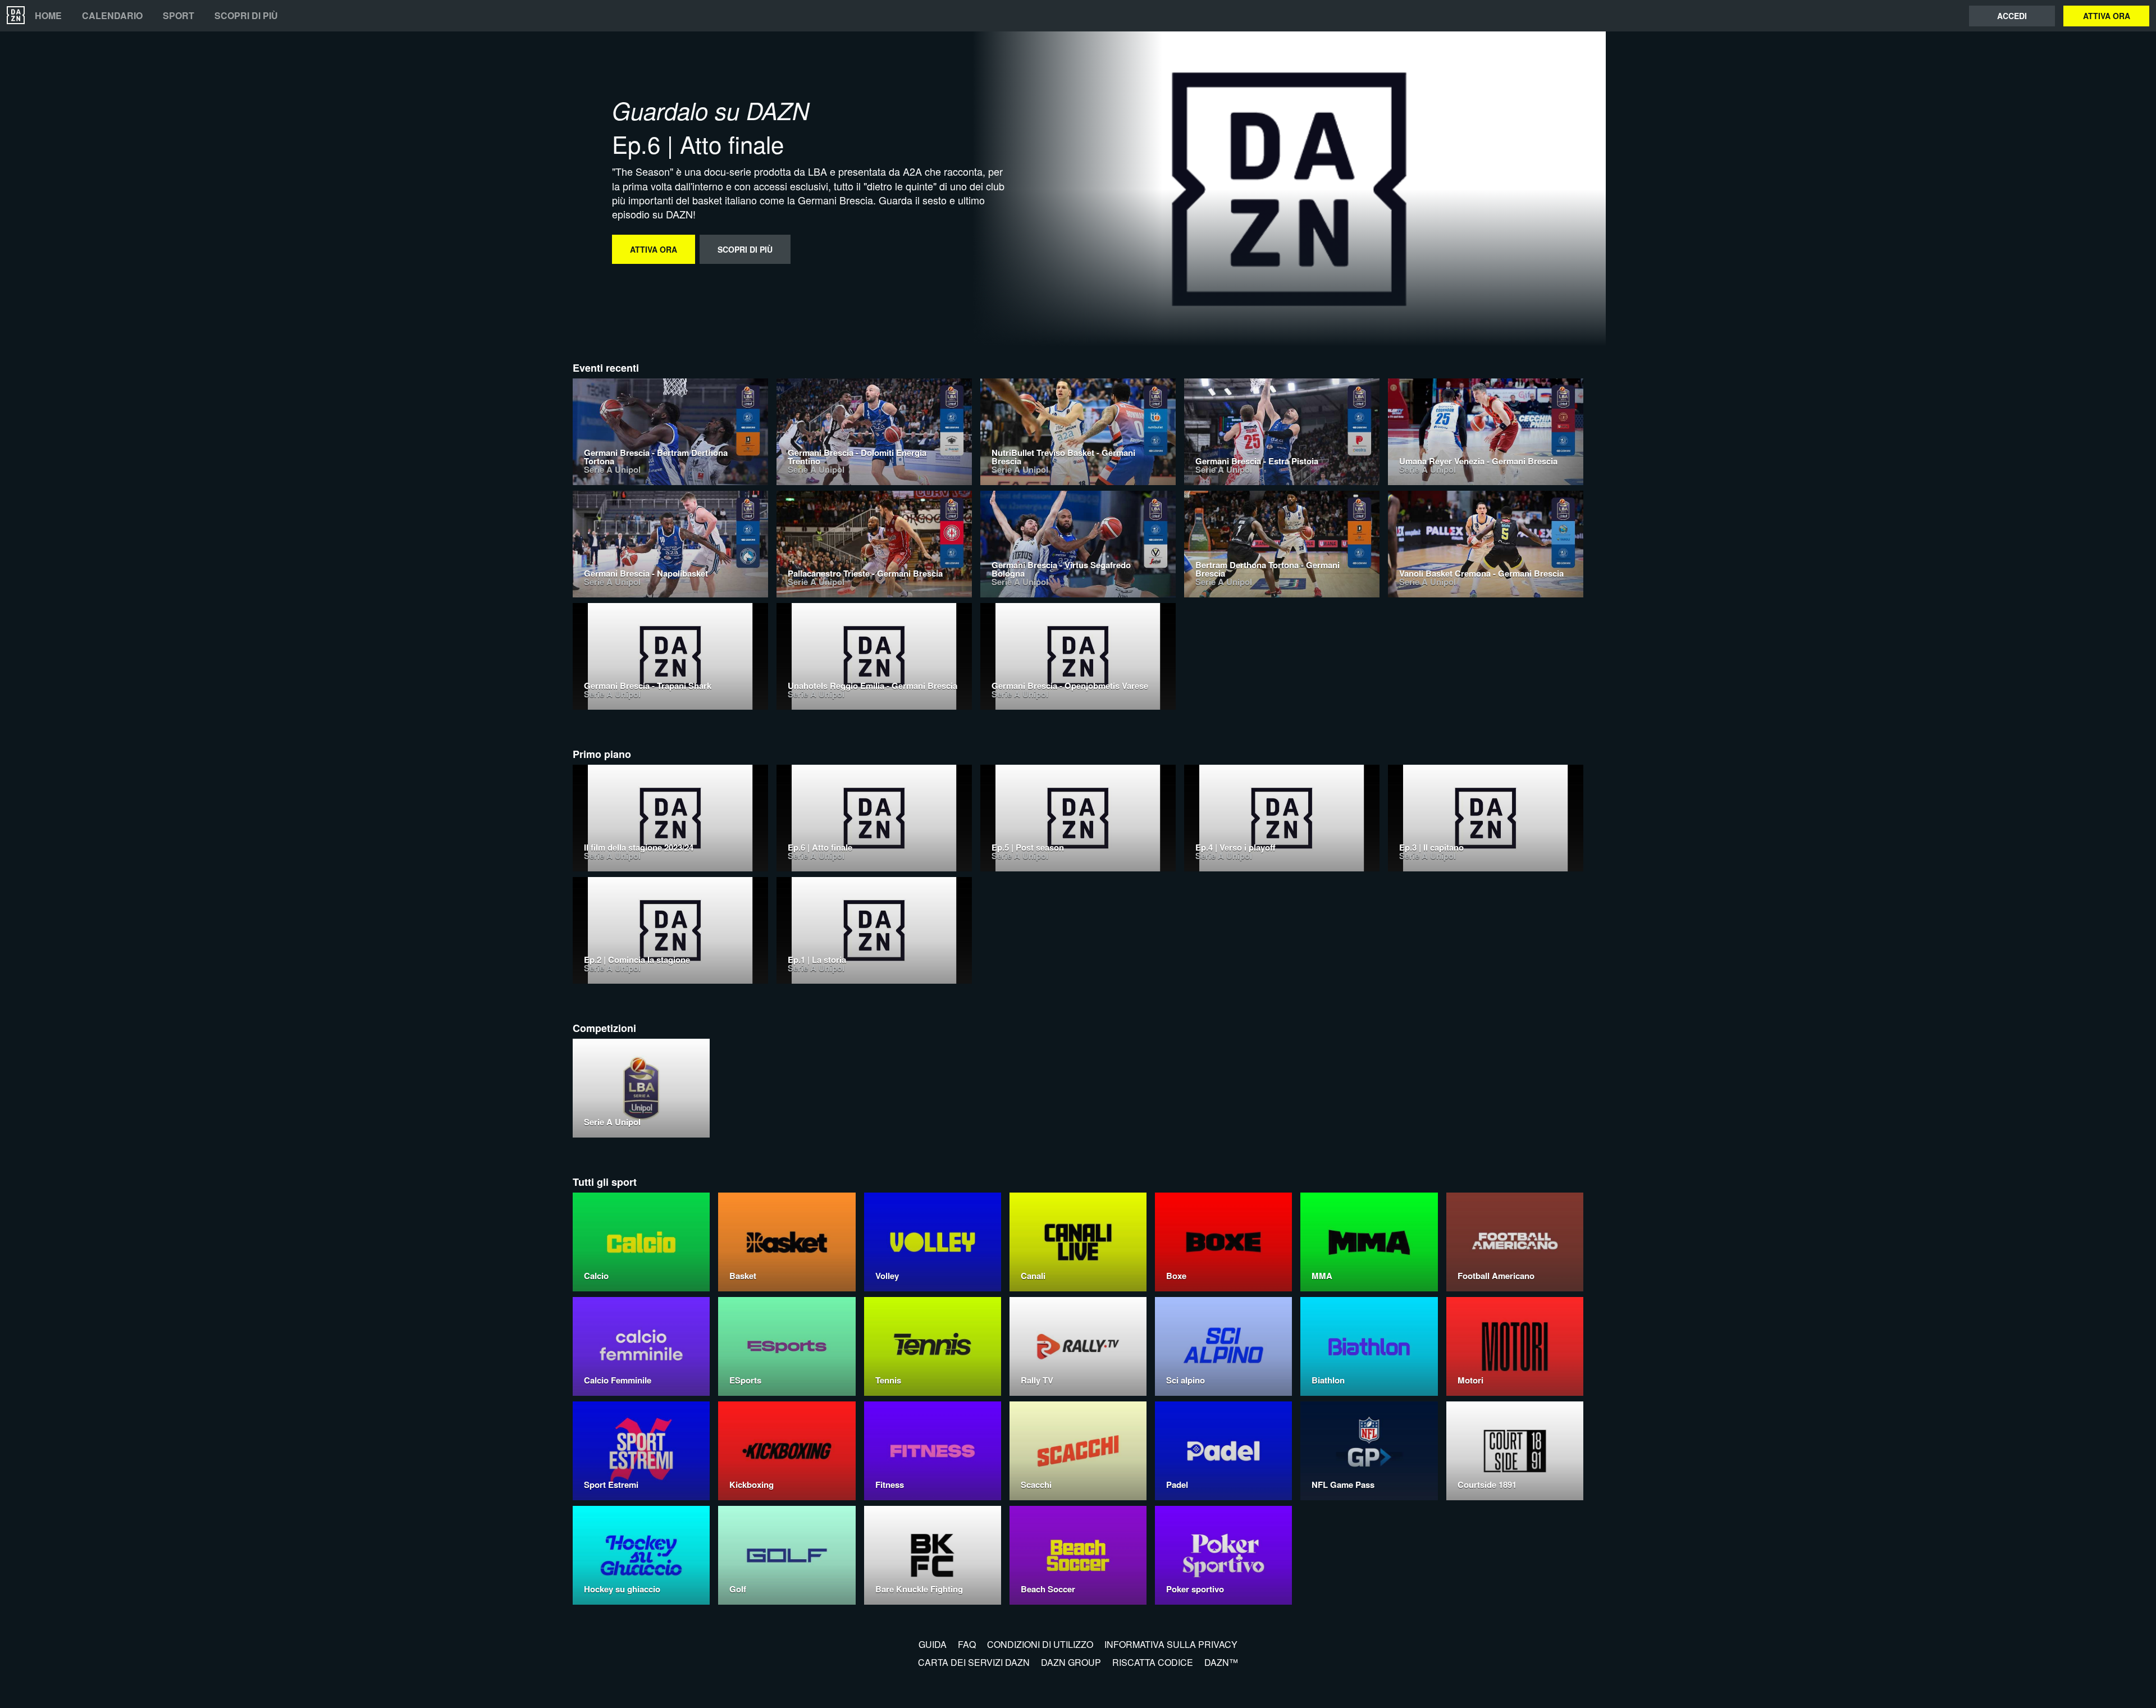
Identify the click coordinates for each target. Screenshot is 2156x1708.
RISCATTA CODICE (1153, 1662)
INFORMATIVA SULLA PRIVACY (1171, 1644)
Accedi (2012, 16)
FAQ (967, 1644)
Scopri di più (246, 16)
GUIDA (933, 1644)
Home (48, 16)
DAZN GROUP (1071, 1662)
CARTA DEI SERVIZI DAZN (974, 1662)
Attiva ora (2107, 16)
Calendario (112, 16)
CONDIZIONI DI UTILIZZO (1040, 1644)
